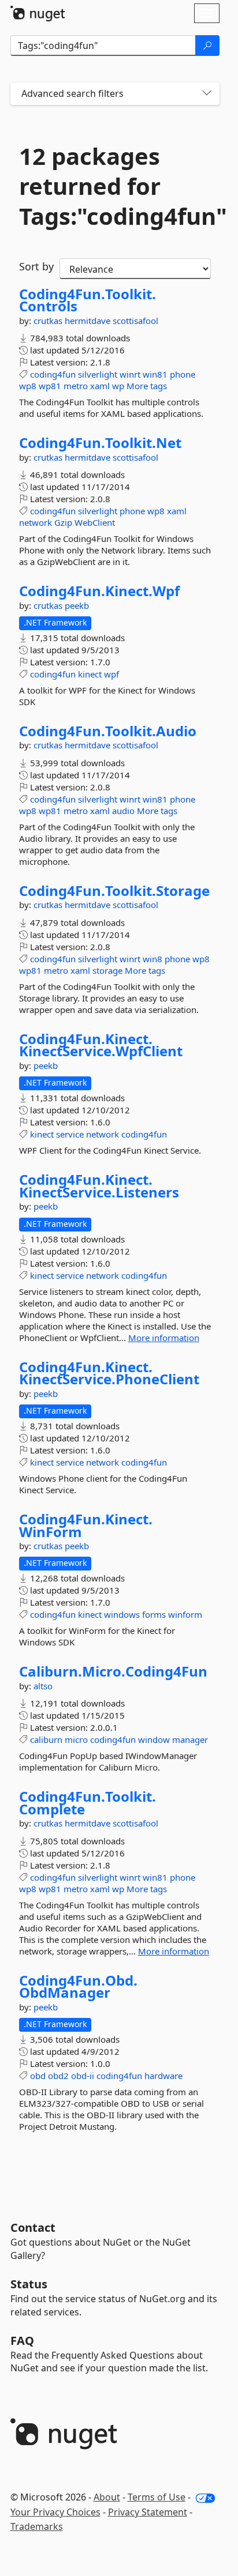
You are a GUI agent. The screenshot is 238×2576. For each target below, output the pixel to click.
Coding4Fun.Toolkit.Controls (88, 300)
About (107, 2497)
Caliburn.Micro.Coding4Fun (113, 1671)
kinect (90, 674)
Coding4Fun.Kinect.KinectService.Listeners (99, 1186)
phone (183, 374)
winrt (130, 374)
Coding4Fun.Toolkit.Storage (114, 891)
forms (154, 1614)
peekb (77, 605)
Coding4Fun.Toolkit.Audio (108, 731)
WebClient (95, 522)
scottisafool (135, 321)
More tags (147, 386)
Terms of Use (157, 2497)
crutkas (49, 321)
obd (38, 2076)
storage (107, 970)
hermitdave (89, 321)
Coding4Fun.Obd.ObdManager (78, 1986)
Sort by (36, 266)
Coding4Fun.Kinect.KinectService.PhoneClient (109, 1373)
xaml (100, 386)
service (70, 1134)
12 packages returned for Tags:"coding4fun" (115, 186)
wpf (111, 674)
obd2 (58, 2076)
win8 (153, 959)
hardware (163, 2076)
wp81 (50, 386)
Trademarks (37, 2526)
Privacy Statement (148, 2512)
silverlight (98, 374)
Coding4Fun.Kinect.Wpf (99, 591)
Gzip (63, 522)
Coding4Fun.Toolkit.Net (100, 443)
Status (29, 2284)
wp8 (28, 386)
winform (185, 1614)
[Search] (207, 46)
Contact (33, 2227)
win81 (155, 374)
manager (190, 1739)
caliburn (46, 1739)
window (154, 1739)
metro (76, 386)
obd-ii (83, 2076)
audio (123, 811)
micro (76, 1739)
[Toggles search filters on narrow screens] (207, 94)
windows (122, 1614)
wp (118, 386)
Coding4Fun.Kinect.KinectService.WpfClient (101, 1045)
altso (43, 1686)
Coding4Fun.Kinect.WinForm (86, 1525)
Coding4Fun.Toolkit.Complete (88, 1803)
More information (164, 1338)
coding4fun (53, 374)
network (36, 522)
